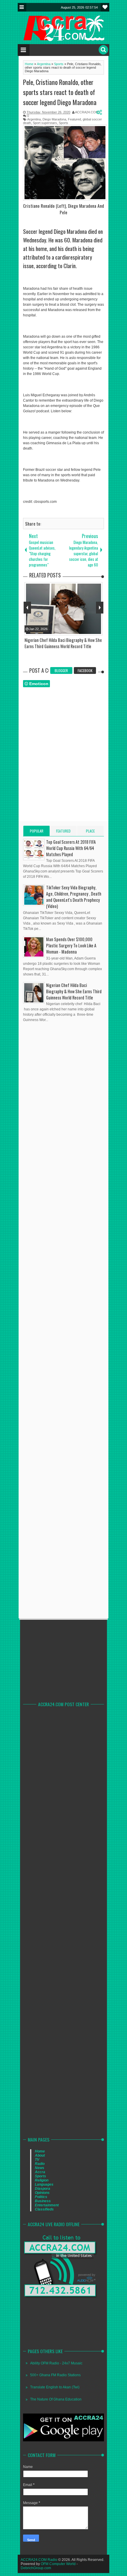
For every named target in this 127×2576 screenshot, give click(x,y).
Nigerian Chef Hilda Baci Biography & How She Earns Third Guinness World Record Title (74, 991)
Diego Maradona (54, 119)
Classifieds (44, 2209)
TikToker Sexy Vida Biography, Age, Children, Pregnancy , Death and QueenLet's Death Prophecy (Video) (74, 897)
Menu (22, 7)
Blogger (61, 670)
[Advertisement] (67, 1186)
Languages (44, 2184)
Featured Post (63, 832)
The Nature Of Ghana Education (56, 2399)
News (40, 2168)
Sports (63, 123)
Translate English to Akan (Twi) (55, 2387)
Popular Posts (37, 832)
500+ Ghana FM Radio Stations (55, 2375)
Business (43, 2201)
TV (37, 2160)
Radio (40, 2164)
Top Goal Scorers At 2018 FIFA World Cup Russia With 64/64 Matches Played (71, 848)
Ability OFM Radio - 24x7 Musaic (56, 2363)
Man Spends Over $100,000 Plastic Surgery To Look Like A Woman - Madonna (71, 945)
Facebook (85, 670)
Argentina (34, 119)
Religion (42, 2180)
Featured (74, 119)
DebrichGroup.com (36, 2568)
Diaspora (43, 2189)
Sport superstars (45, 123)
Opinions (42, 2193)
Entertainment (47, 2205)
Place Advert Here (91, 832)
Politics (41, 2197)
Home (40, 2151)
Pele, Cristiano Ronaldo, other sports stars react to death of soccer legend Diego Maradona (60, 92)
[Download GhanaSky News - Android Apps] (63, 2440)
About (40, 2155)
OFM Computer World (58, 2564)
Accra (40, 2172)
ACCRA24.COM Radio (39, 2560)
